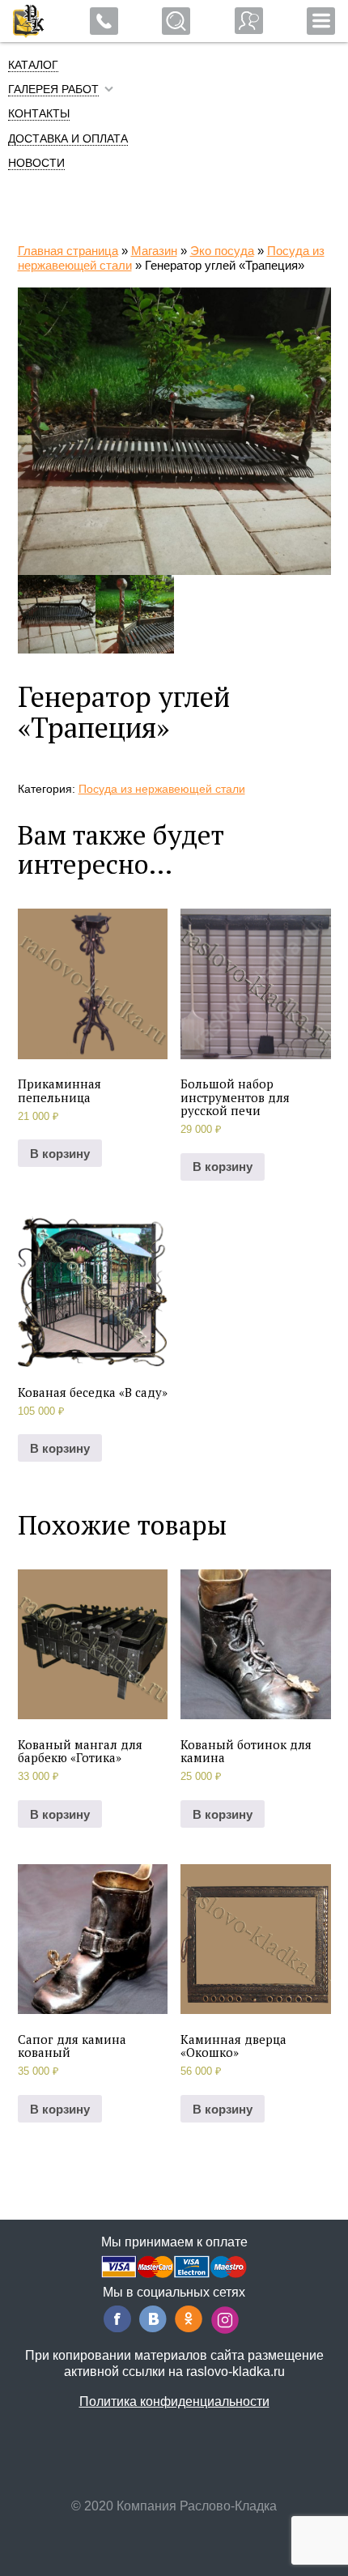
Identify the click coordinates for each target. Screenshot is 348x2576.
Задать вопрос (249, 21)
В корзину (60, 1154)
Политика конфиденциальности (174, 2401)
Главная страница (68, 251)
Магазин (154, 251)
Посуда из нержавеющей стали (162, 789)
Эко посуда (222, 251)
